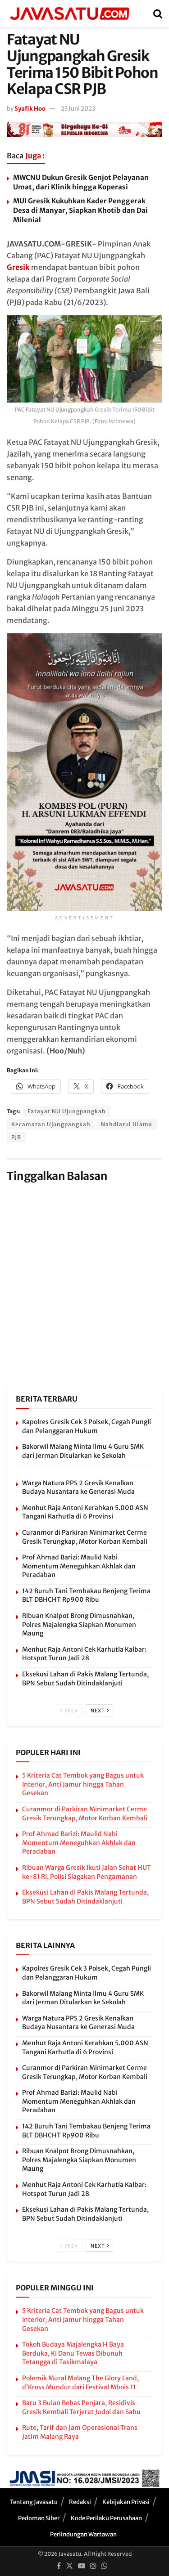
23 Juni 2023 (78, 109)
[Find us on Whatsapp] (105, 2566)
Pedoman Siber (39, 2518)
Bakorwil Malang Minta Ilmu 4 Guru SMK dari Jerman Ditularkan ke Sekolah (83, 1451)
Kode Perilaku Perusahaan (106, 2518)
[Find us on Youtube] (82, 2566)
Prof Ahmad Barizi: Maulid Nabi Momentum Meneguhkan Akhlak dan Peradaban (79, 1566)
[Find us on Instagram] (93, 2566)
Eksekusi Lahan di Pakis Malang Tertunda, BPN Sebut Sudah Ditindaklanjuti (85, 1679)
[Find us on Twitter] (69, 2566)
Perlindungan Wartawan (83, 2534)
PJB (16, 1137)
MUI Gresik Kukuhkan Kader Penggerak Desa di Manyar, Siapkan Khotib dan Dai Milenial (80, 210)
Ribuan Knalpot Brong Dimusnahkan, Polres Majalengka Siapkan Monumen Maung (79, 1624)
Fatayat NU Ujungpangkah (67, 1111)
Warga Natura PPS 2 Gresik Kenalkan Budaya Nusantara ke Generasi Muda (78, 1487)
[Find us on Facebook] (59, 2566)
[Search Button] (158, 13)
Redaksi (80, 2502)
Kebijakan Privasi (126, 2502)
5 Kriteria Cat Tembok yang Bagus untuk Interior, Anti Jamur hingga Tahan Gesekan (83, 1784)
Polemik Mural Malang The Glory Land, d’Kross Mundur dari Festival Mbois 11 (80, 2383)
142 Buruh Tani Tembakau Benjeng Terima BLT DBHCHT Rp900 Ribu (86, 1595)
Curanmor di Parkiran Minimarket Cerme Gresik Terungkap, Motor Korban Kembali (85, 1537)
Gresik (18, 267)
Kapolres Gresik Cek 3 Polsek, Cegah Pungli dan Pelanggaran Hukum (87, 1426)
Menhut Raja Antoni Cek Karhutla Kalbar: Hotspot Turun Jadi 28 (84, 1654)
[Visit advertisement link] (84, 129)
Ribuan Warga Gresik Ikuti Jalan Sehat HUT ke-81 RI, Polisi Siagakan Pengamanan (87, 1872)
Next (98, 1711)
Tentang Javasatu (34, 2502)
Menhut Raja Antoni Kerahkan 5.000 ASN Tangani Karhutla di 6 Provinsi (85, 1512)
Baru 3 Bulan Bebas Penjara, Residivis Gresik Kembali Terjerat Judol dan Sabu (81, 2407)
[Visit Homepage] (69, 13)
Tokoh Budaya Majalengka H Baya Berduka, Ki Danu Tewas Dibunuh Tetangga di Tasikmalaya (73, 2353)
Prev (71, 1711)
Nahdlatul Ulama (127, 1124)
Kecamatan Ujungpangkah (51, 1124)
